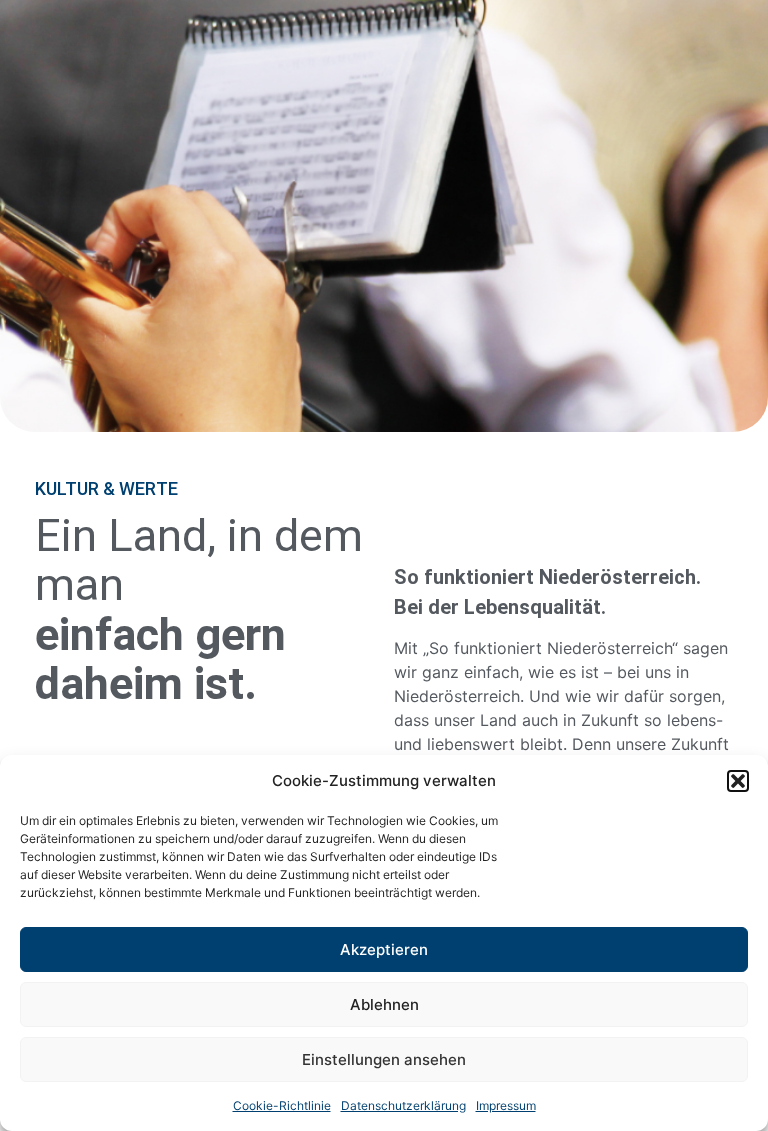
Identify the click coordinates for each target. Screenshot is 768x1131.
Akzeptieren (384, 949)
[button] (738, 781)
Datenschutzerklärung (403, 1105)
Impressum (506, 1105)
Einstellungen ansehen (384, 1059)
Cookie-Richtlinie (282, 1105)
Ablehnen (384, 1004)
